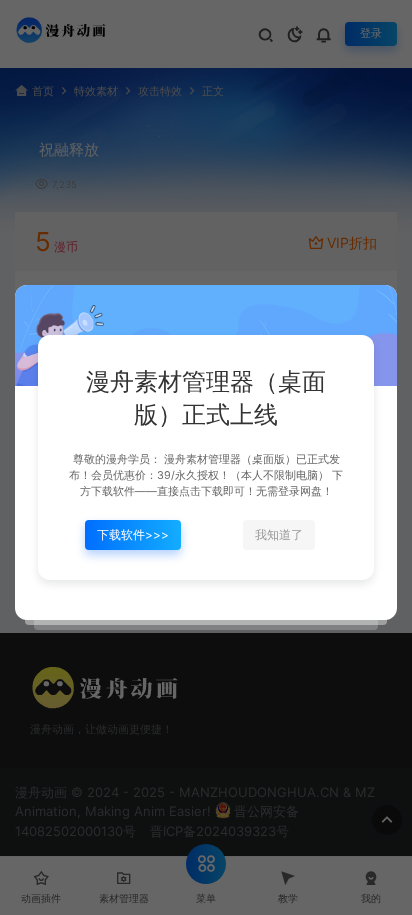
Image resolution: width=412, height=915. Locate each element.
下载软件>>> (133, 534)
